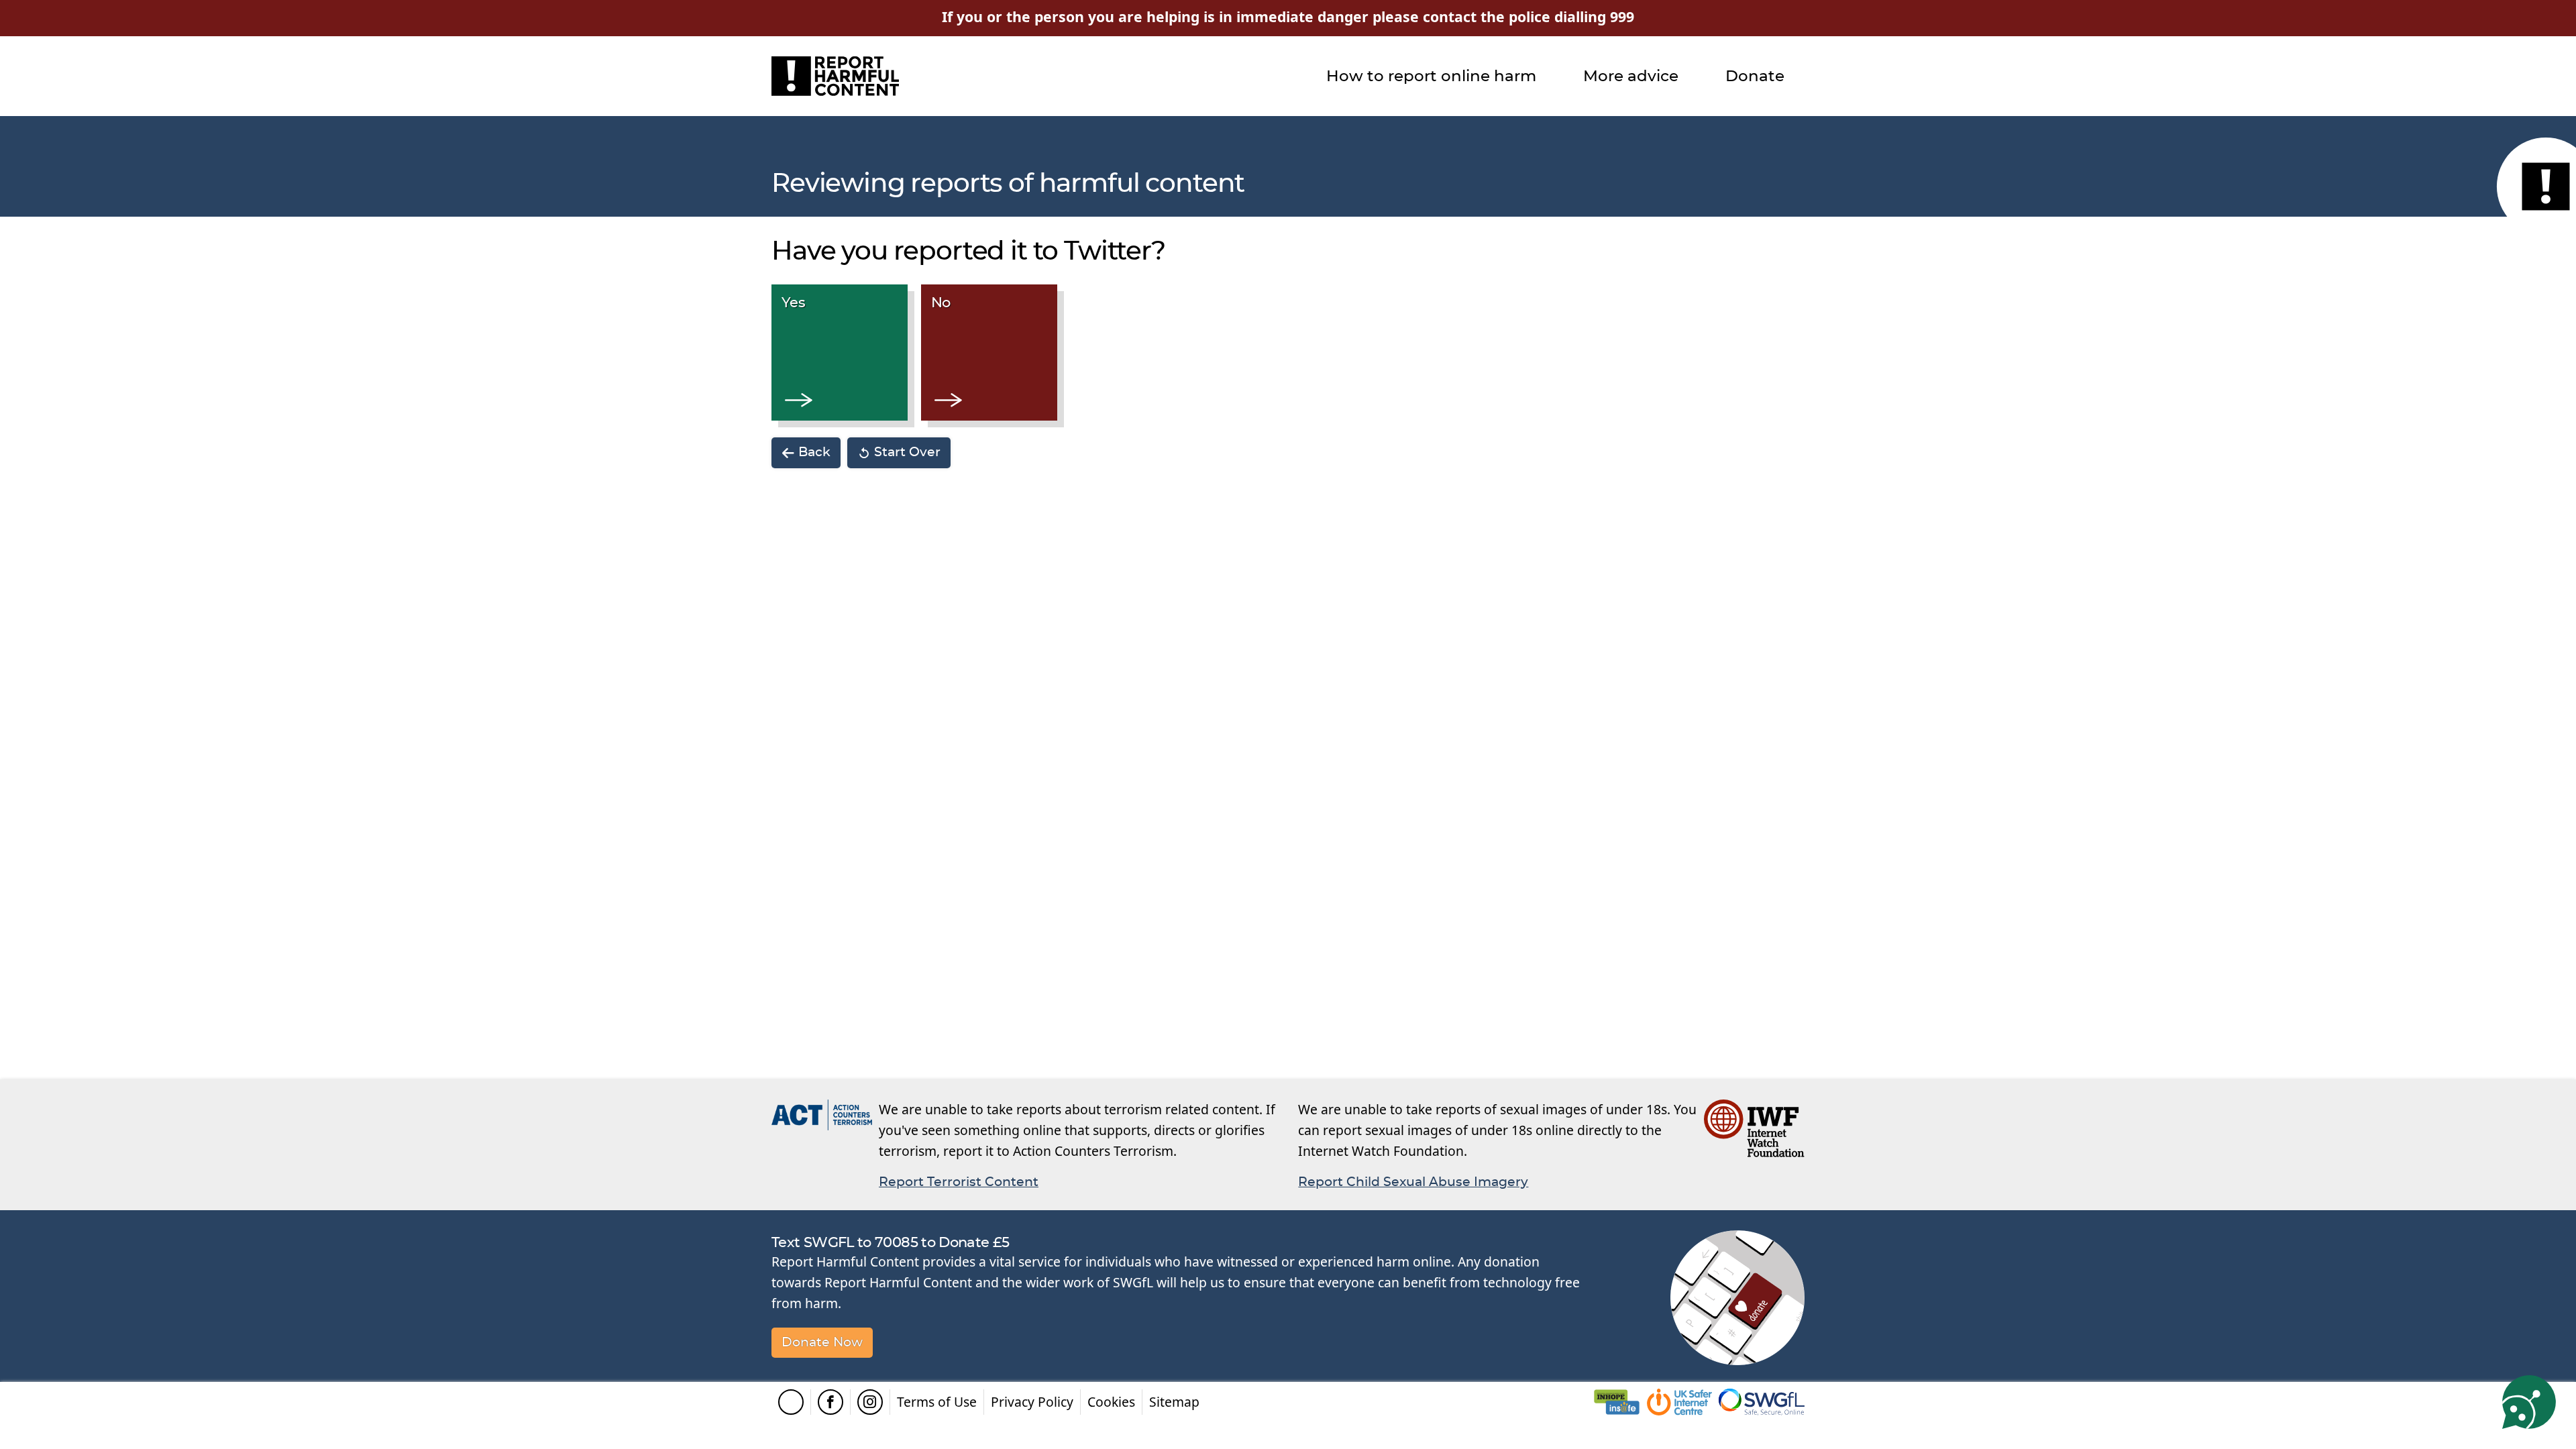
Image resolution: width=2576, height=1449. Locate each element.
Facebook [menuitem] (830, 1402)
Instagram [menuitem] (870, 1402)
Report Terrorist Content (959, 1182)
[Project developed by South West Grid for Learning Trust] (1762, 1402)
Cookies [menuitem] (1111, 1402)
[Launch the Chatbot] (2529, 1402)
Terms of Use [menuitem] (937, 1402)
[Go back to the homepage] (835, 76)
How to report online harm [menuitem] (1431, 76)
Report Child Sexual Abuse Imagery (1413, 1182)
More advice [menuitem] (1631, 76)
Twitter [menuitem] (791, 1402)
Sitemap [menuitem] (1174, 1402)
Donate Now (822, 1343)
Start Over (907, 452)
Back (814, 452)
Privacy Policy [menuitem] (1032, 1402)
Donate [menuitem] (1755, 76)
